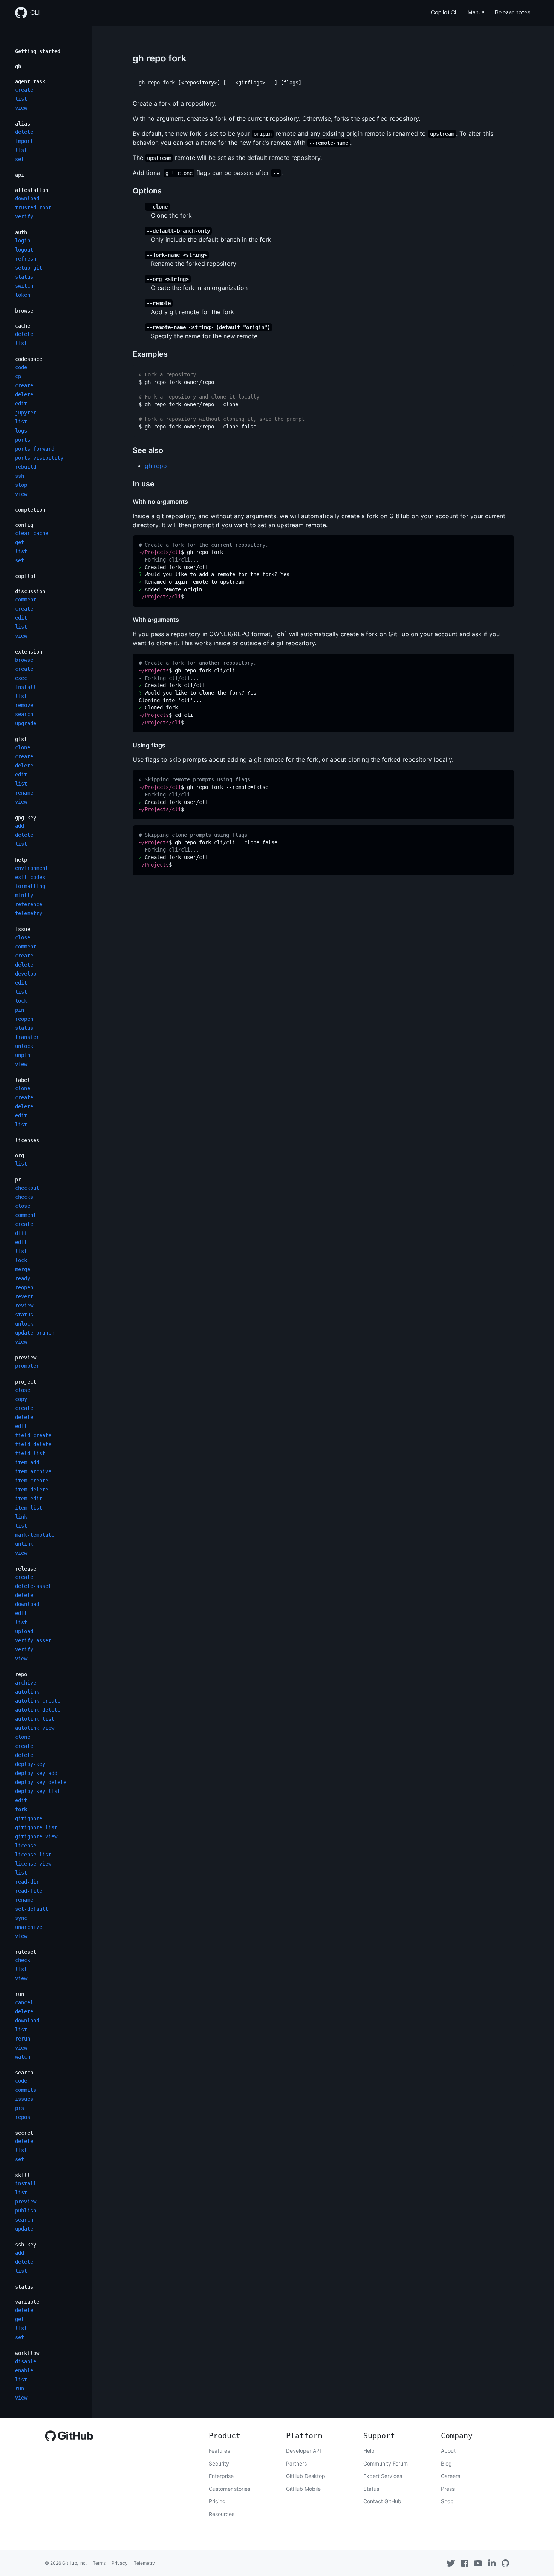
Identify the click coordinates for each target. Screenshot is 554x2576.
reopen (24, 1019)
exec (21, 678)
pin (20, 1010)
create (24, 90)
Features (219, 2451)
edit (21, 404)
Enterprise (221, 2476)
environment (32, 868)
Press (448, 2489)
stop (21, 485)
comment (26, 600)
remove (24, 705)
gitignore (29, 1818)
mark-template (35, 1535)
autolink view (35, 1728)
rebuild (26, 467)
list (21, 99)
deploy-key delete (41, 1782)
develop (26, 974)
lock (21, 1001)
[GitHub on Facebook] (465, 2563)
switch (24, 286)
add (20, 826)
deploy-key (30, 1764)
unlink (24, 1544)
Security (219, 2463)
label (23, 1080)
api (20, 175)
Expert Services (383, 2476)
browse (24, 311)
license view (33, 1864)
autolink (27, 1692)
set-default (32, 1909)
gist (21, 739)
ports (23, 440)
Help (369, 2451)
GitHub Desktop (306, 2476)
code (21, 367)
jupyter (26, 413)
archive (26, 1683)
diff (21, 1233)
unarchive (29, 1927)
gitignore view (36, 1836)
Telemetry (144, 2563)
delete (24, 132)
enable (24, 2370)
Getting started (38, 51)
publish (26, 2211)
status (24, 277)
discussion (30, 591)
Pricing (217, 2501)
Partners (296, 2463)
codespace (29, 359)
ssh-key (26, 2245)
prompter (27, 1366)
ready (23, 1278)
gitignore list (36, 1827)
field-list (30, 1453)
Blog (446, 2463)
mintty (24, 895)
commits (26, 2090)
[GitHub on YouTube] (478, 2563)
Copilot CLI (445, 13)
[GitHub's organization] (505, 2563)
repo (21, 1674)
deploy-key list (38, 1791)
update (24, 2229)
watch (23, 2057)
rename (24, 793)
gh (18, 66)
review (24, 1306)
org (20, 1155)
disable (26, 2361)
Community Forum (386, 2463)
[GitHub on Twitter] (451, 2563)
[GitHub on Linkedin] (492, 2563)
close (23, 937)
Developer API (304, 2451)
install (26, 687)
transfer (27, 1037)
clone (23, 747)
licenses (27, 1140)
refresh (26, 259)
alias (23, 124)
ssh (20, 476)
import (24, 141)
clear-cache (32, 533)
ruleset (26, 1952)
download (27, 198)
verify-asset (33, 1640)
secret (24, 2133)
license (26, 1846)
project (26, 1382)
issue (23, 929)
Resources (222, 2514)
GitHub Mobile (303, 2489)
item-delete (32, 1490)
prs (20, 2108)
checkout (27, 1188)
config (24, 525)
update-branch (35, 1333)
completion (30, 510)
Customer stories (230, 2489)
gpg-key (26, 818)
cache (23, 326)
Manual (477, 13)
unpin (23, 1055)
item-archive (33, 1471)
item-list (29, 1508)
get (20, 542)
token (23, 295)
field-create (33, 1435)
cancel (24, 2002)
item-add (27, 1462)
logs (21, 431)
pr (18, 1180)
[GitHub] (69, 2438)
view (21, 108)
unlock (24, 1046)
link (21, 1517)
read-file (29, 1891)
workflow (27, 2353)
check (23, 1960)
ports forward (35, 449)
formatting (30, 886)
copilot (26, 576)
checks (24, 1197)
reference (29, 904)
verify (24, 216)
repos (23, 2117)
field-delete (33, 1444)
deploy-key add (36, 1773)
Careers (451, 2476)
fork (21, 1809)
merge (23, 1269)
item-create (32, 1481)
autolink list (35, 1719)
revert (24, 1296)
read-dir (27, 1882)
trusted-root (33, 207)
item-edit (29, 1499)
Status (371, 2489)
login (23, 241)
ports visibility (39, 458)
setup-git (29, 268)
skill (23, 2175)
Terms (99, 2563)
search (24, 714)
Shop (447, 2501)
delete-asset (33, 1586)
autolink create (38, 1701)
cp (18, 376)
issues (24, 2099)
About (448, 2451)
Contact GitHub (382, 2501)
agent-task (30, 81)
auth (21, 232)
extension (29, 652)
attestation (32, 190)
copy (21, 1399)
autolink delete (38, 1710)
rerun (23, 2039)
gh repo (156, 466)
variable (27, 2302)
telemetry (29, 913)
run (20, 1994)
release (26, 1569)
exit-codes (30, 877)
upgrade (26, 723)
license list (33, 1855)
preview (26, 1358)
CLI (35, 13)
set (20, 159)
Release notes (512, 13)
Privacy (120, 2563)
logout (24, 250)
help (21, 860)
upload (24, 1631)
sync (21, 1918)
